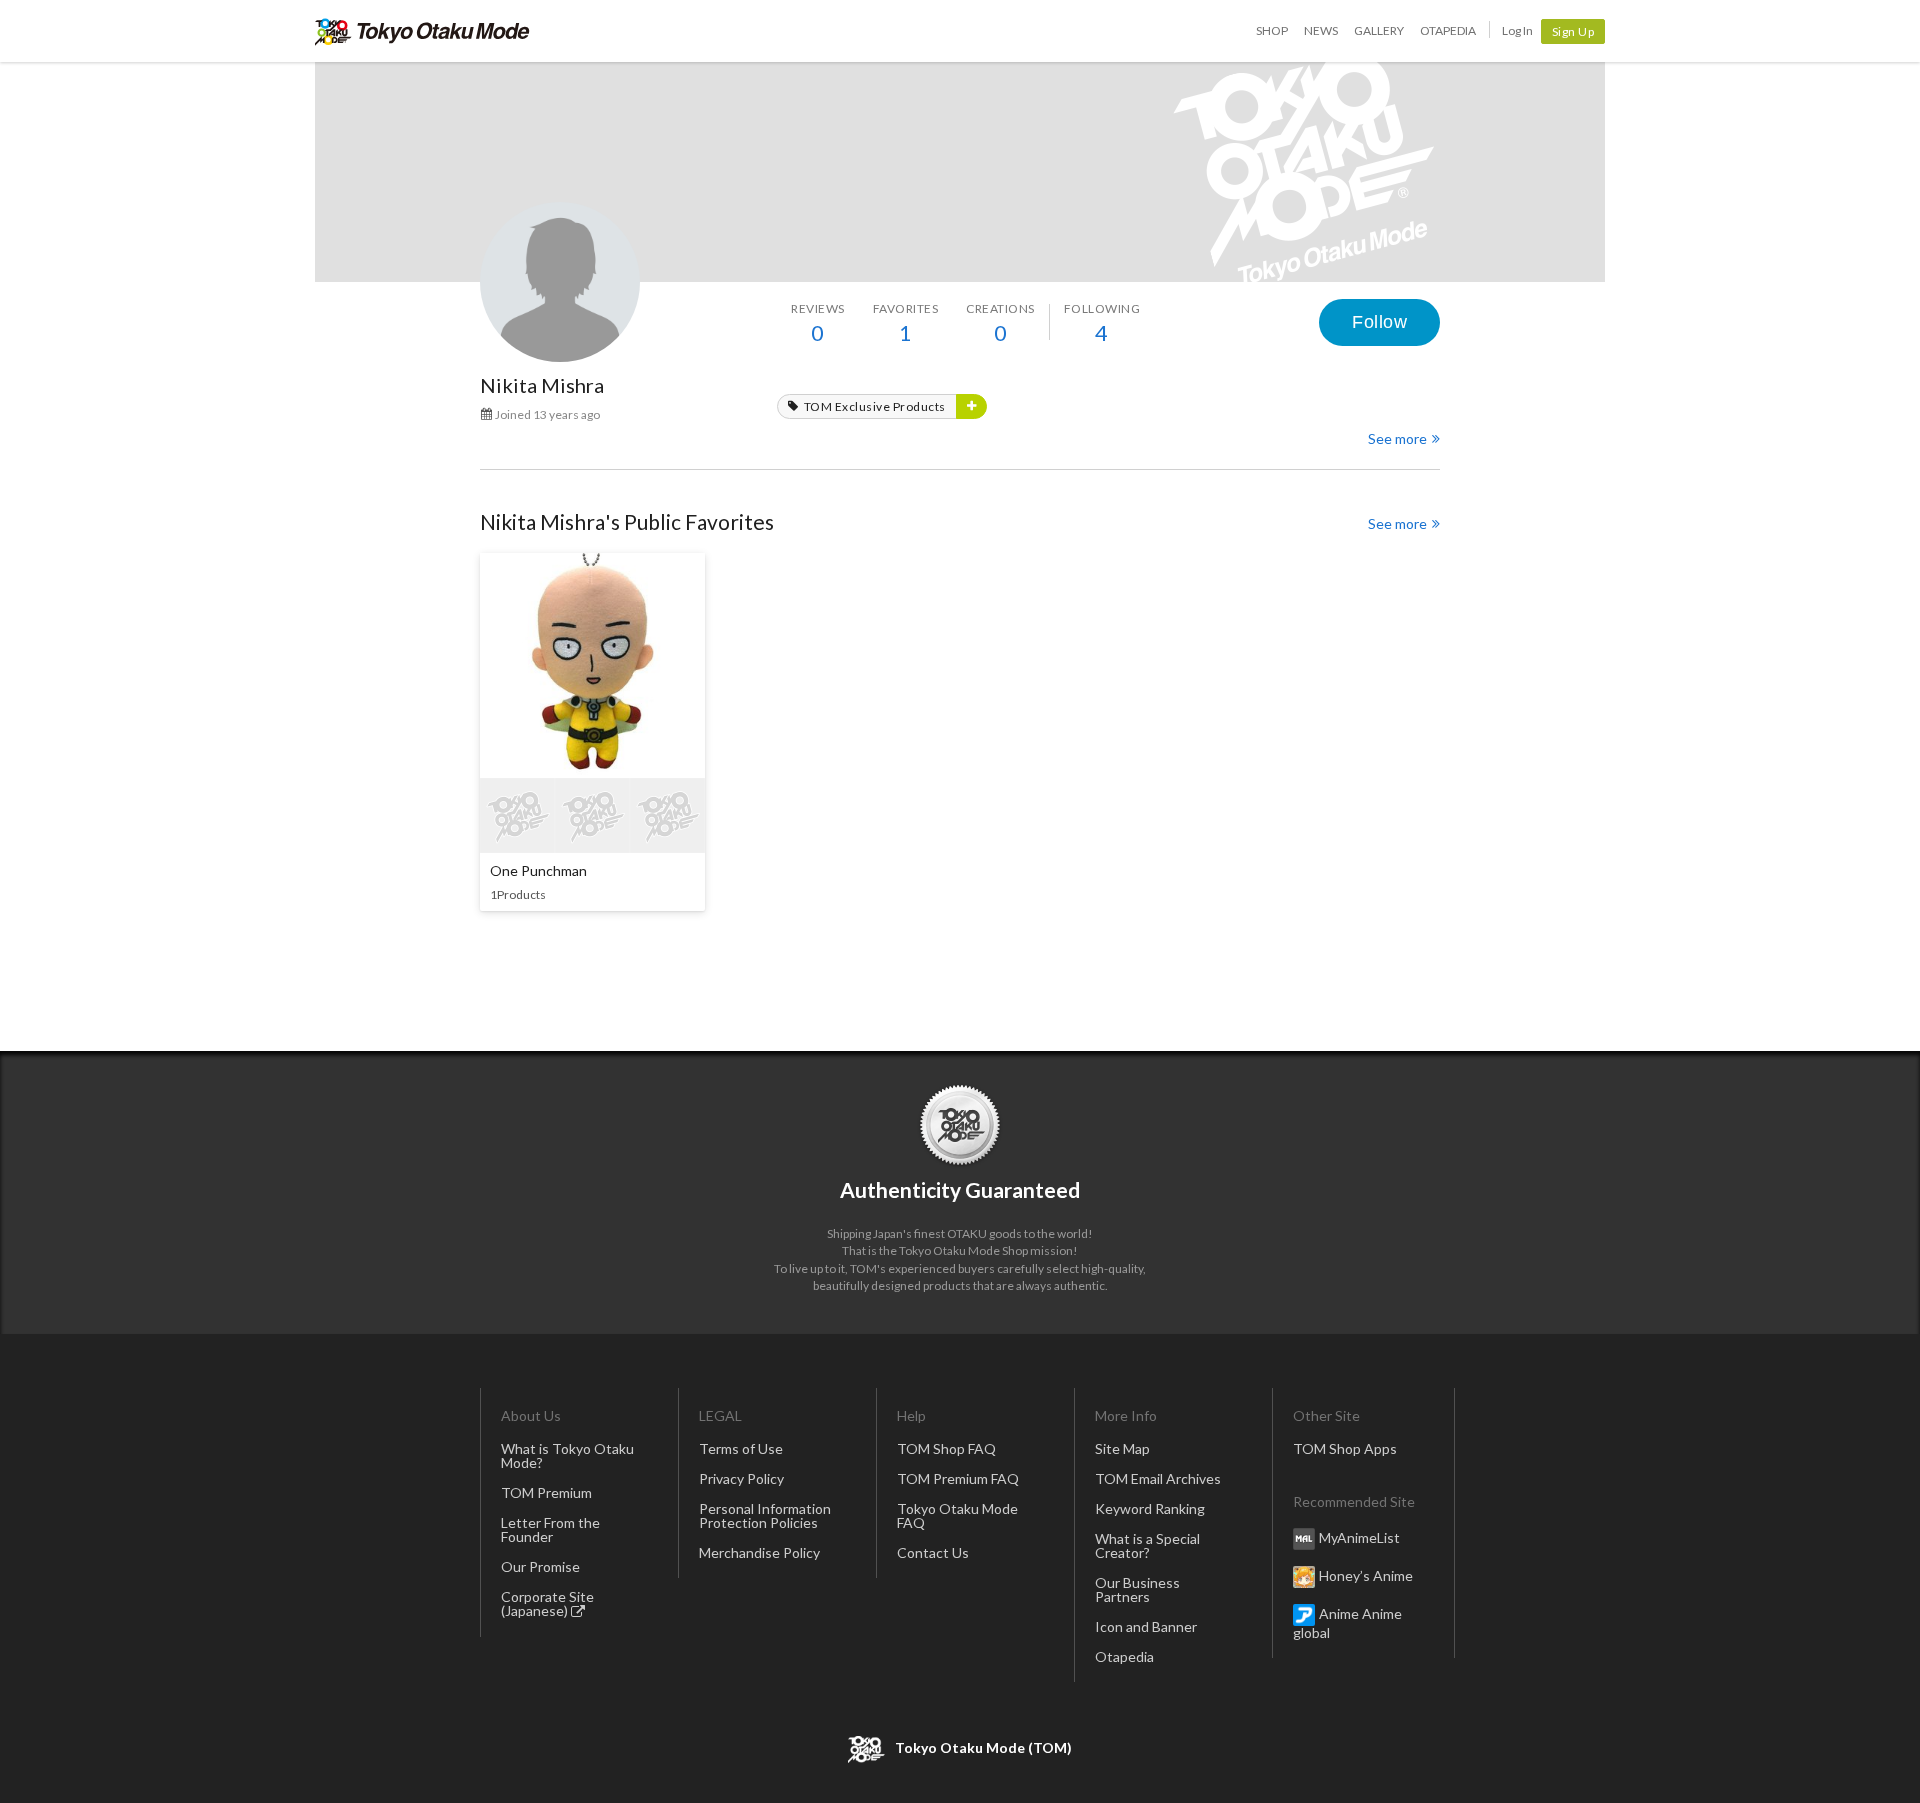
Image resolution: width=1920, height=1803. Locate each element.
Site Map (1122, 1448)
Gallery (1379, 30)
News (1321, 30)
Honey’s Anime (1366, 1574)
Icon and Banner (1146, 1626)
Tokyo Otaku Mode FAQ (957, 1515)
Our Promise (540, 1566)
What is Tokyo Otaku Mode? (567, 1455)
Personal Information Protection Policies (765, 1515)
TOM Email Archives (1158, 1478)
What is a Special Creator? (1147, 1545)
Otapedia (1448, 30)
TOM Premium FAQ (958, 1478)
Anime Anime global (1347, 1622)
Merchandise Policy (759, 1552)
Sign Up (1573, 31)
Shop (1272, 30)
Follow (1379, 322)
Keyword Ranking (1150, 1508)
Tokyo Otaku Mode (422, 31)
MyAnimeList (1359, 1536)
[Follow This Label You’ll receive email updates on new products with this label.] (972, 406)
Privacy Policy (741, 1478)
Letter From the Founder (550, 1529)
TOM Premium (546, 1492)
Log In (1517, 30)
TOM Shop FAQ (946, 1448)
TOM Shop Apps (1345, 1448)
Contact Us (933, 1552)
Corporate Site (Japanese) (547, 1603)
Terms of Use (741, 1448)
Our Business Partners (1137, 1589)
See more (1397, 438)
